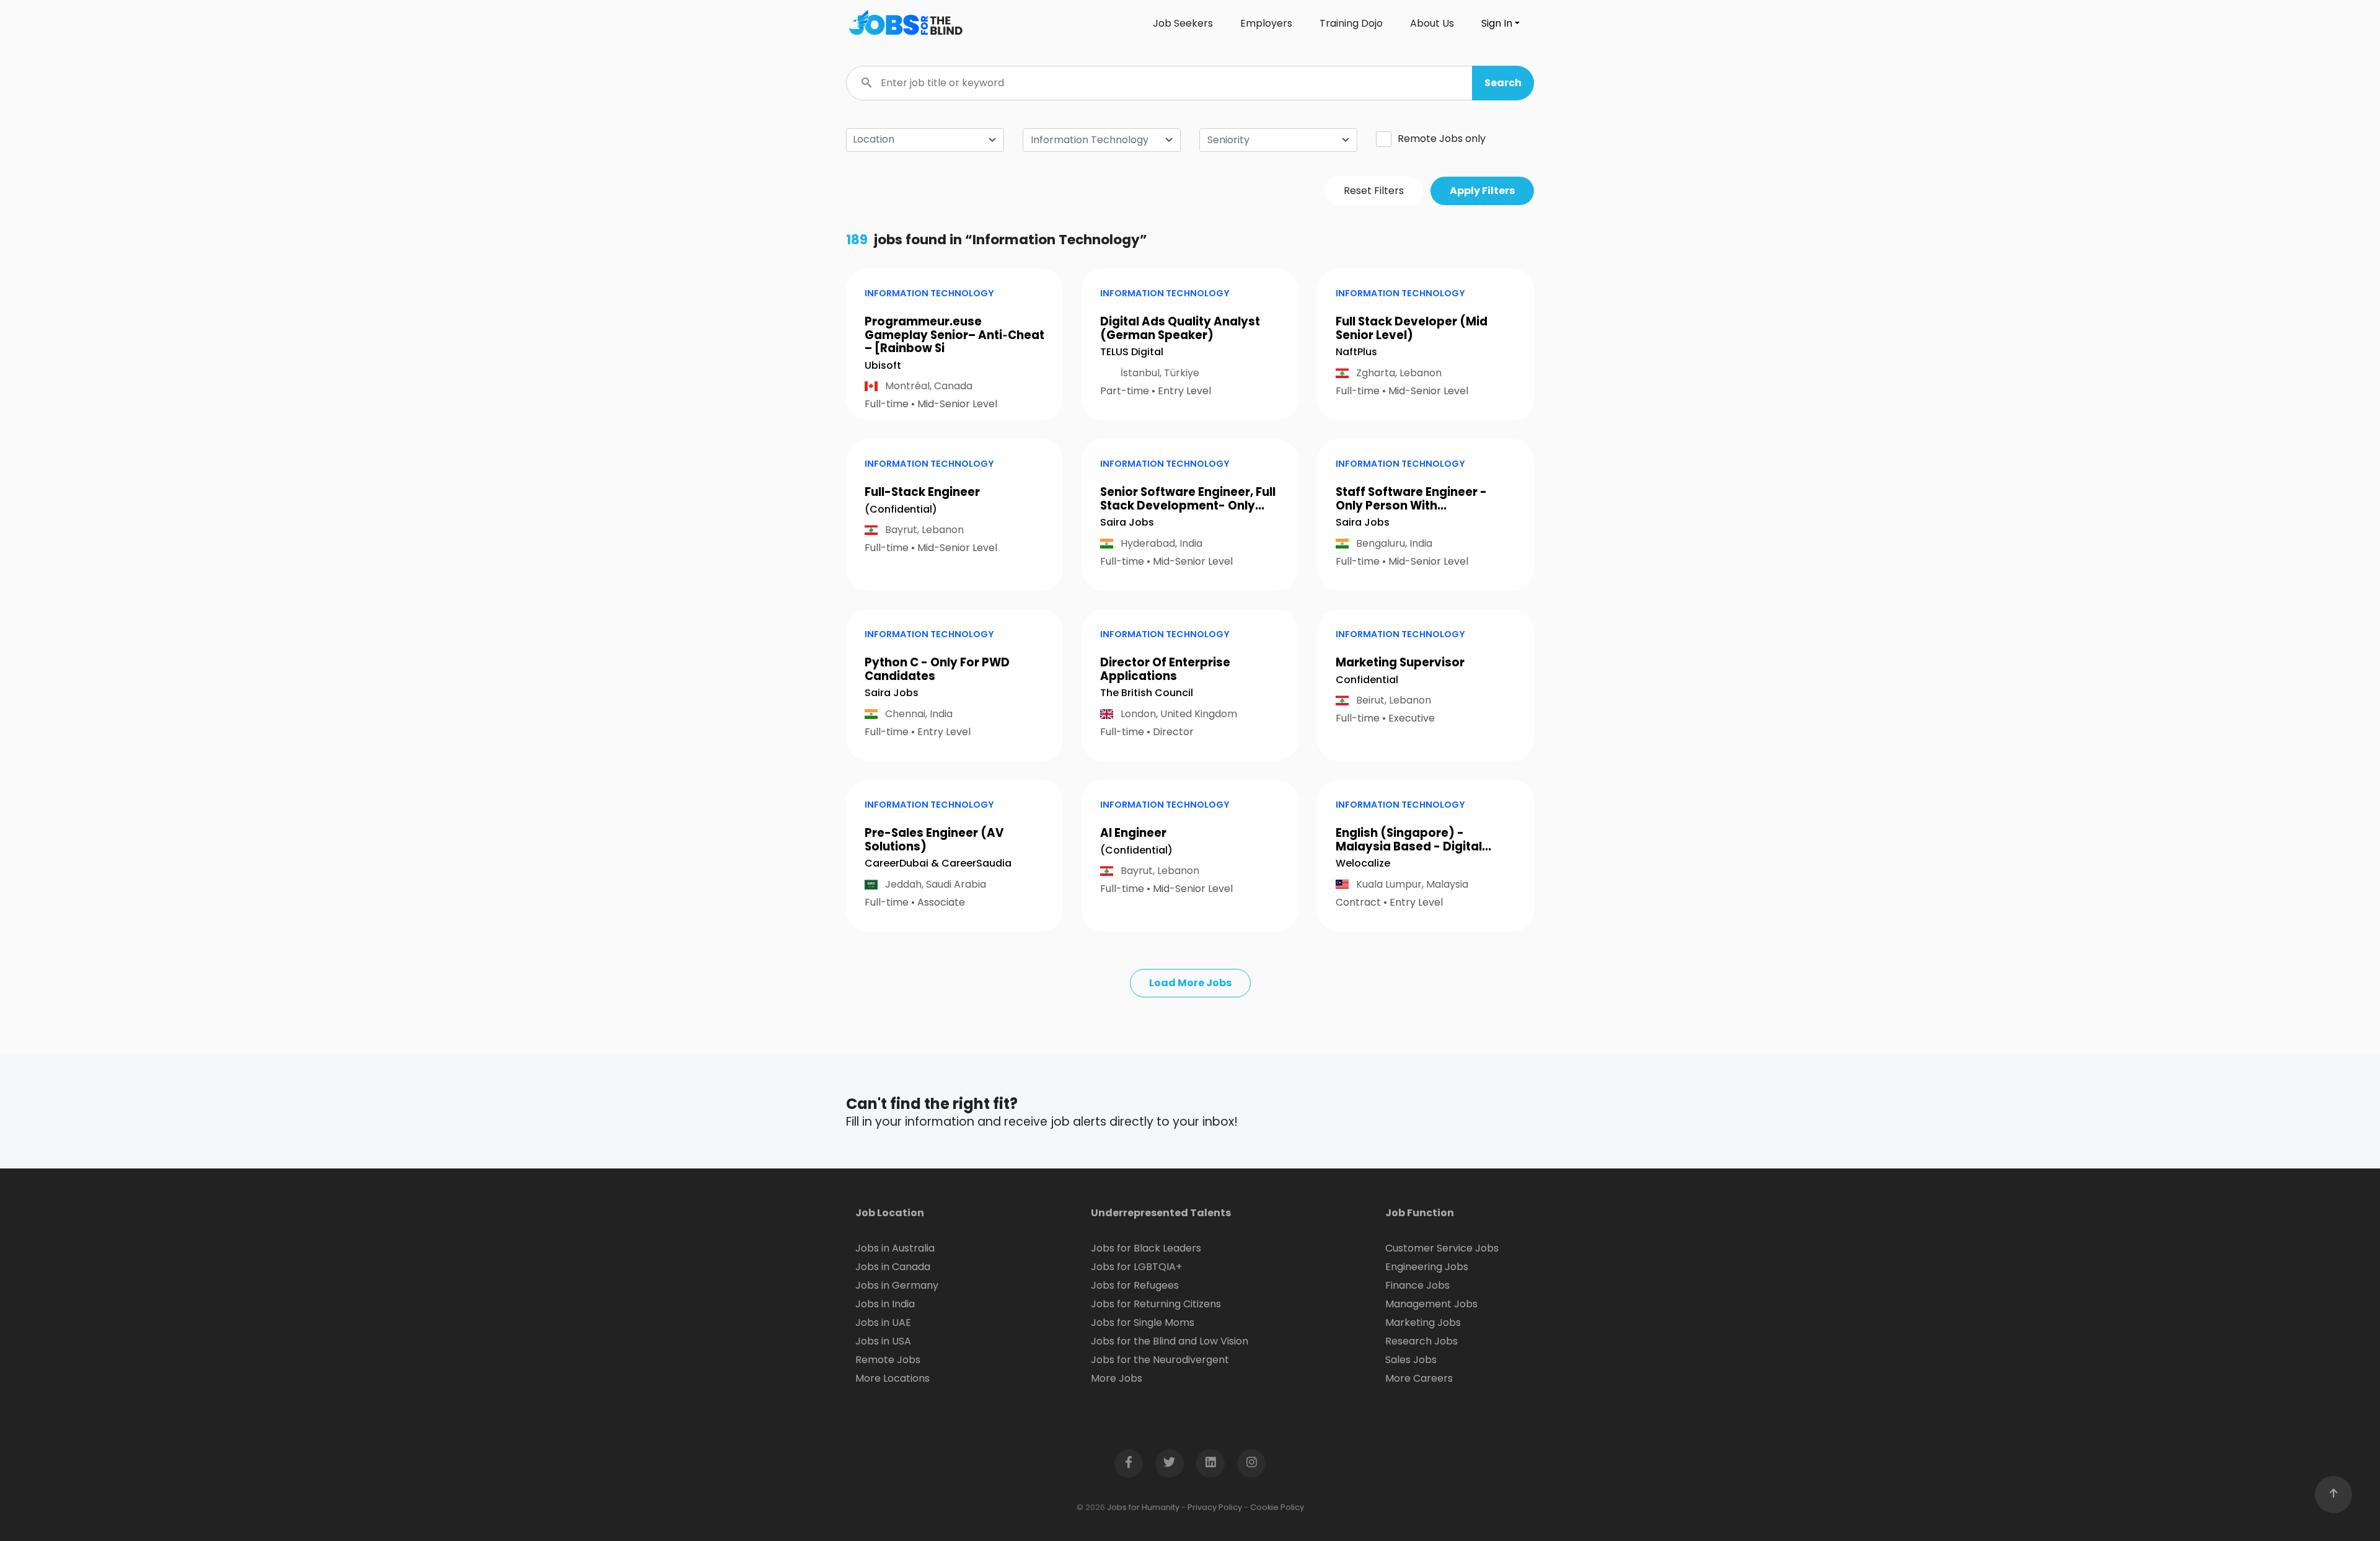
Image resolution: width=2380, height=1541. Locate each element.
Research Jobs (1421, 1341)
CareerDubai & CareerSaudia (938, 863)
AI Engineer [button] (1133, 833)
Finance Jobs (1417, 1285)
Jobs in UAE (883, 1322)
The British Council (1147, 693)
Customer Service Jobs (1442, 1248)
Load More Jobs (1190, 983)
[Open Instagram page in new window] (1251, 1464)
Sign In (1497, 23)
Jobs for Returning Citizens (1156, 1304)
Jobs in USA (883, 1341)
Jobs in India (885, 1304)
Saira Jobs (1127, 522)
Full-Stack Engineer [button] (922, 492)
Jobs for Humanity (1143, 1507)
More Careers (1419, 1378)
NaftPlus (1356, 352)
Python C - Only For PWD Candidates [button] (937, 669)
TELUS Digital (1132, 352)
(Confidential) (901, 509)
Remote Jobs (888, 1360)
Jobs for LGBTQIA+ (1136, 1267)
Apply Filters (1482, 191)
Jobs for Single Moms (1143, 1322)
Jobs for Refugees (1135, 1285)
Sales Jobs (1411, 1360)
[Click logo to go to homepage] (905, 24)
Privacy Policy (1215, 1507)
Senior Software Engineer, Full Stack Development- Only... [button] (1188, 499)
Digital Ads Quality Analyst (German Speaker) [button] (1180, 328)
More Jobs (1117, 1378)
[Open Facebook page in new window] (1129, 1464)
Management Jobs (1431, 1304)
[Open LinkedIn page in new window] (1210, 1464)
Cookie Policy (1277, 1507)
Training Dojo (1351, 23)
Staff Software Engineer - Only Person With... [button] (1411, 499)
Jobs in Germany (897, 1285)
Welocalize (1363, 863)
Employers (1266, 23)
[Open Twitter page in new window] (1170, 1464)
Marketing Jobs (1423, 1322)
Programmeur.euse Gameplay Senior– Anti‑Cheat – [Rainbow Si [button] (954, 335)
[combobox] (1102, 140)
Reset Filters (1374, 191)
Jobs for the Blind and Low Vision (1170, 1341)
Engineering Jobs (1427, 1267)
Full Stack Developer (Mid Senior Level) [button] (1412, 328)
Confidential (1367, 680)
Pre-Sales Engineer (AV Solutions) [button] (934, 840)
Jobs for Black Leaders (1146, 1248)
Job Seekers (1183, 23)
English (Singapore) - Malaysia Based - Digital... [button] (1413, 840)
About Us (1432, 23)
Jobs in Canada (893, 1267)
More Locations (892, 1378)
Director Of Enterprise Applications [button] (1165, 669)
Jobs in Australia (895, 1248)
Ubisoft (883, 365)
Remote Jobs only (1442, 139)
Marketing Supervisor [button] (1400, 662)
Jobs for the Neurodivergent (1160, 1360)
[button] (1503, 83)
